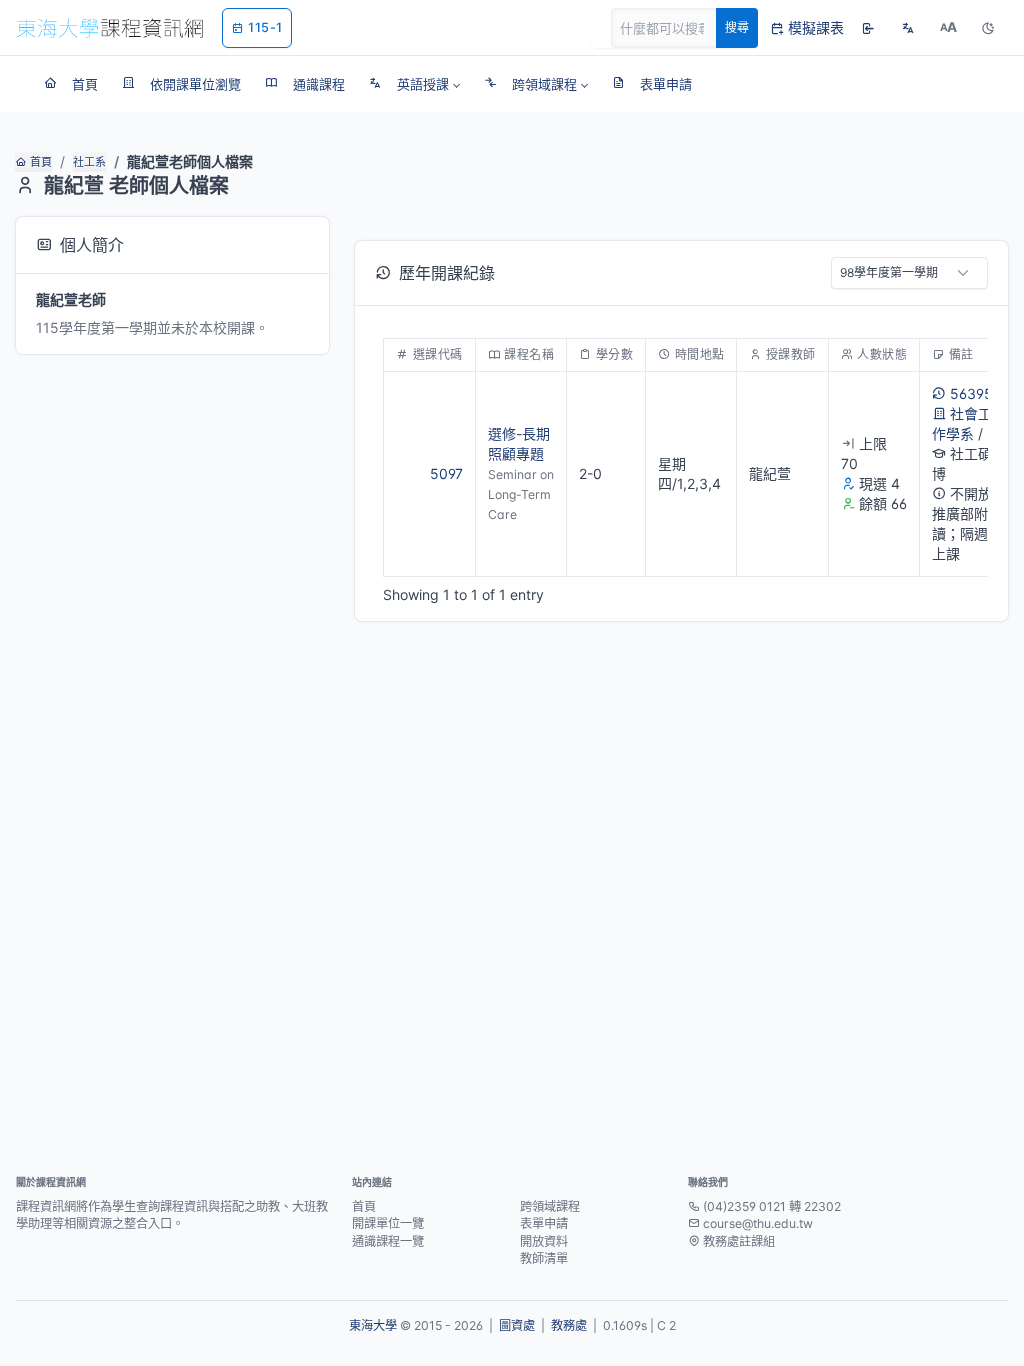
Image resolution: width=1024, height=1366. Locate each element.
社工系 (89, 162)
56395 (971, 393)
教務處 (569, 1325)
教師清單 (544, 1258)
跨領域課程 (550, 1206)
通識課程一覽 (388, 1241)
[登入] (868, 28)
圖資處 (517, 1325)
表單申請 (544, 1223)
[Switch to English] (908, 28)
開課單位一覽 (388, 1223)
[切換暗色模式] (988, 28)
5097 (446, 473)
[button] (414, 84)
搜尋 (737, 27)
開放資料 (544, 1241)
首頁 (41, 162)
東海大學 (373, 1325)
